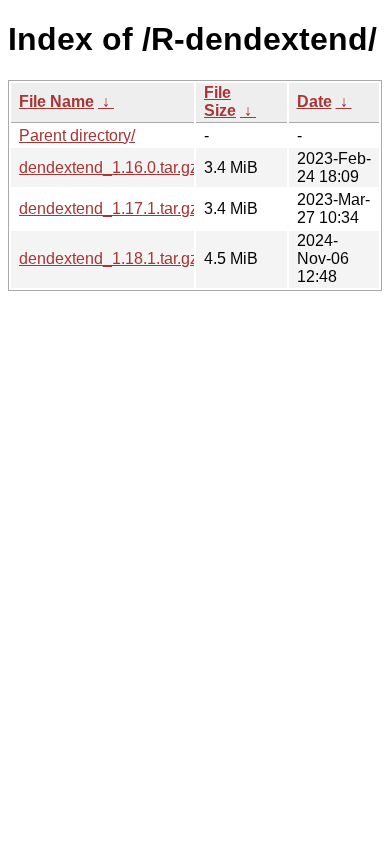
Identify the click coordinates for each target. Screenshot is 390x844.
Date (314, 101)
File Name (56, 101)
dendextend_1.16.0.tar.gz (108, 167)
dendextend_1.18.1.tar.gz (108, 258)
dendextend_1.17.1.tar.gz (108, 208)
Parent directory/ (77, 135)
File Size (220, 101)
